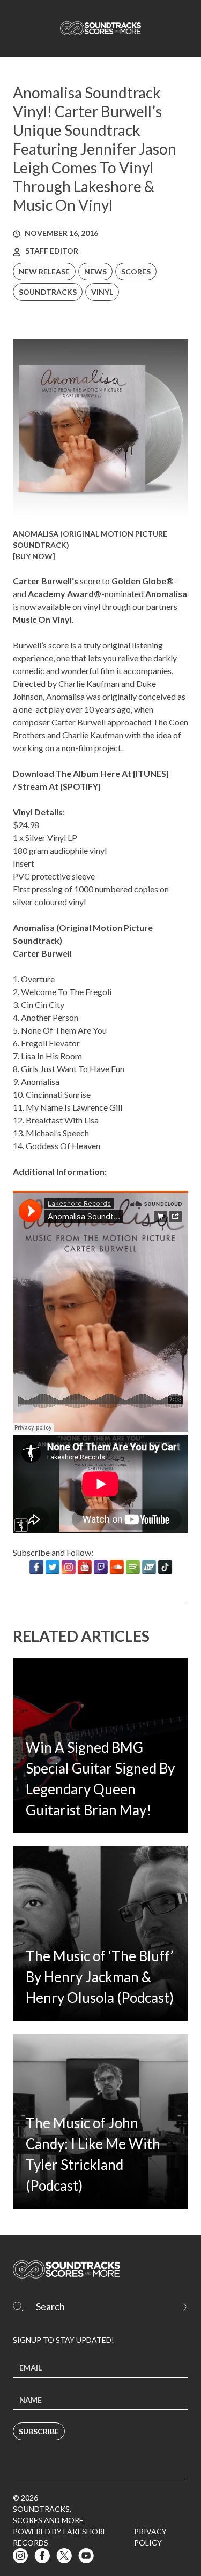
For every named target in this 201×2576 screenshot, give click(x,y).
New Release (44, 272)
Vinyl (102, 292)
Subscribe (39, 2431)
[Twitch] (101, 1567)
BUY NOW (34, 556)
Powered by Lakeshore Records (60, 2537)
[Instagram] (69, 1567)
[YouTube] (85, 1567)
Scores (136, 272)
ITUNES (151, 773)
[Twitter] (53, 1567)
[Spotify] (133, 1567)
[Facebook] (36, 1567)
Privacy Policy (150, 2537)
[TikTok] (165, 1567)
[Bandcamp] (149, 1567)
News (95, 272)
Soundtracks (48, 292)
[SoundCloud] (117, 1567)
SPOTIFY (80, 786)
